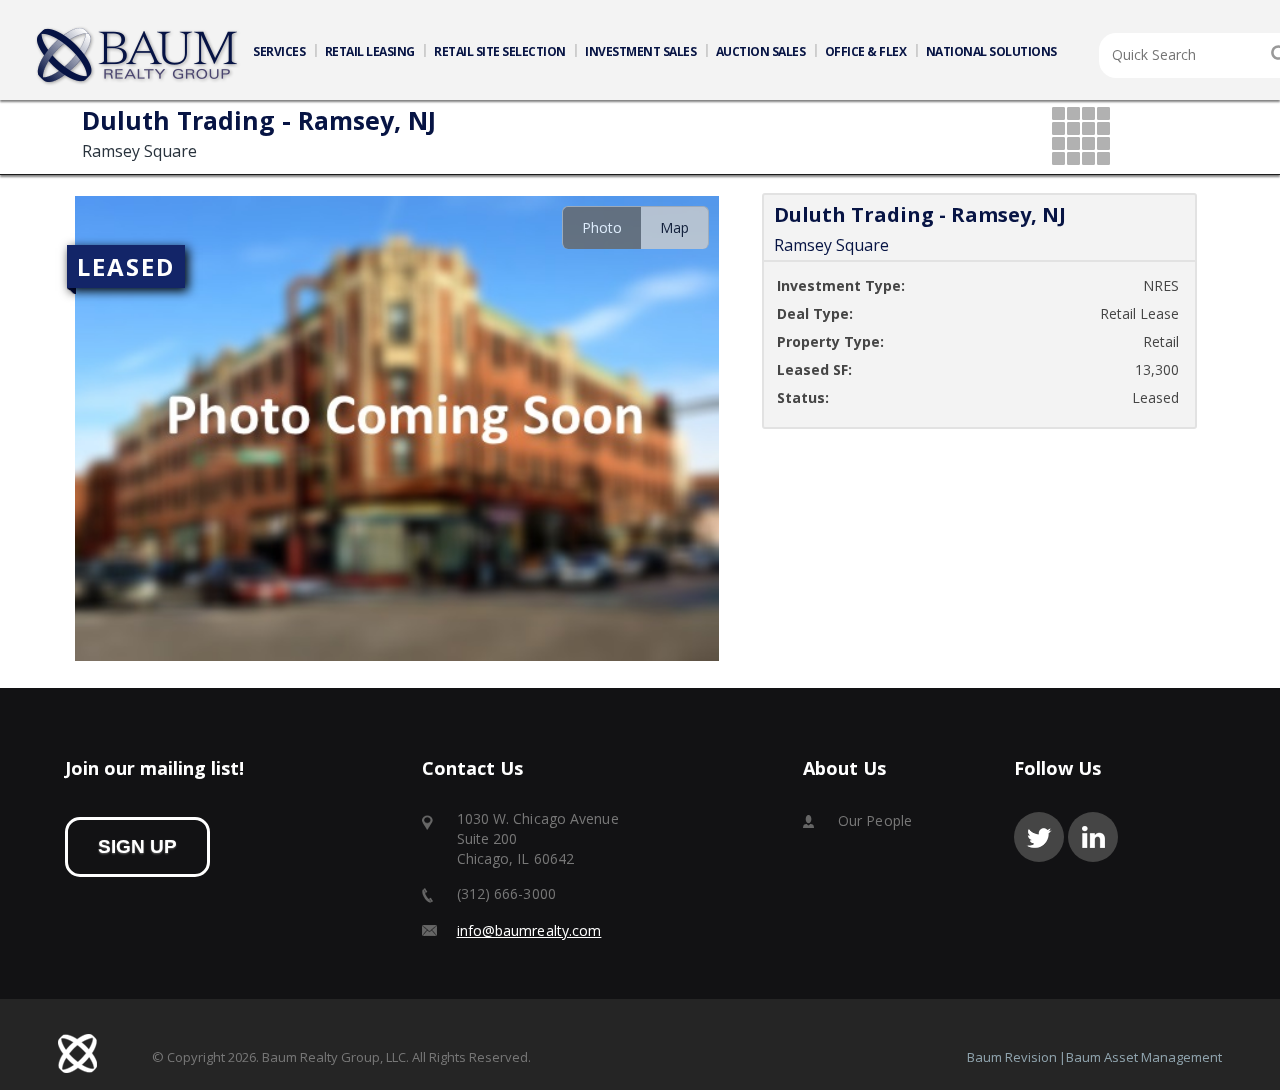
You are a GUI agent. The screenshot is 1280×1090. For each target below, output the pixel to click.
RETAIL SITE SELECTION (500, 51)
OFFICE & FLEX (866, 51)
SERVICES (279, 51)
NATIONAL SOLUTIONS (991, 51)
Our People (875, 820)
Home (138, 56)
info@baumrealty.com (529, 930)
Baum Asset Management (1144, 1057)
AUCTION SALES (761, 51)
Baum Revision (1012, 1057)
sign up (137, 846)
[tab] (601, 227)
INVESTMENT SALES (640, 51)
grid (1082, 137)
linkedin (1093, 837)
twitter (1039, 837)
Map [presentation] (674, 227)
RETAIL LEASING (370, 51)
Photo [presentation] (602, 227)
